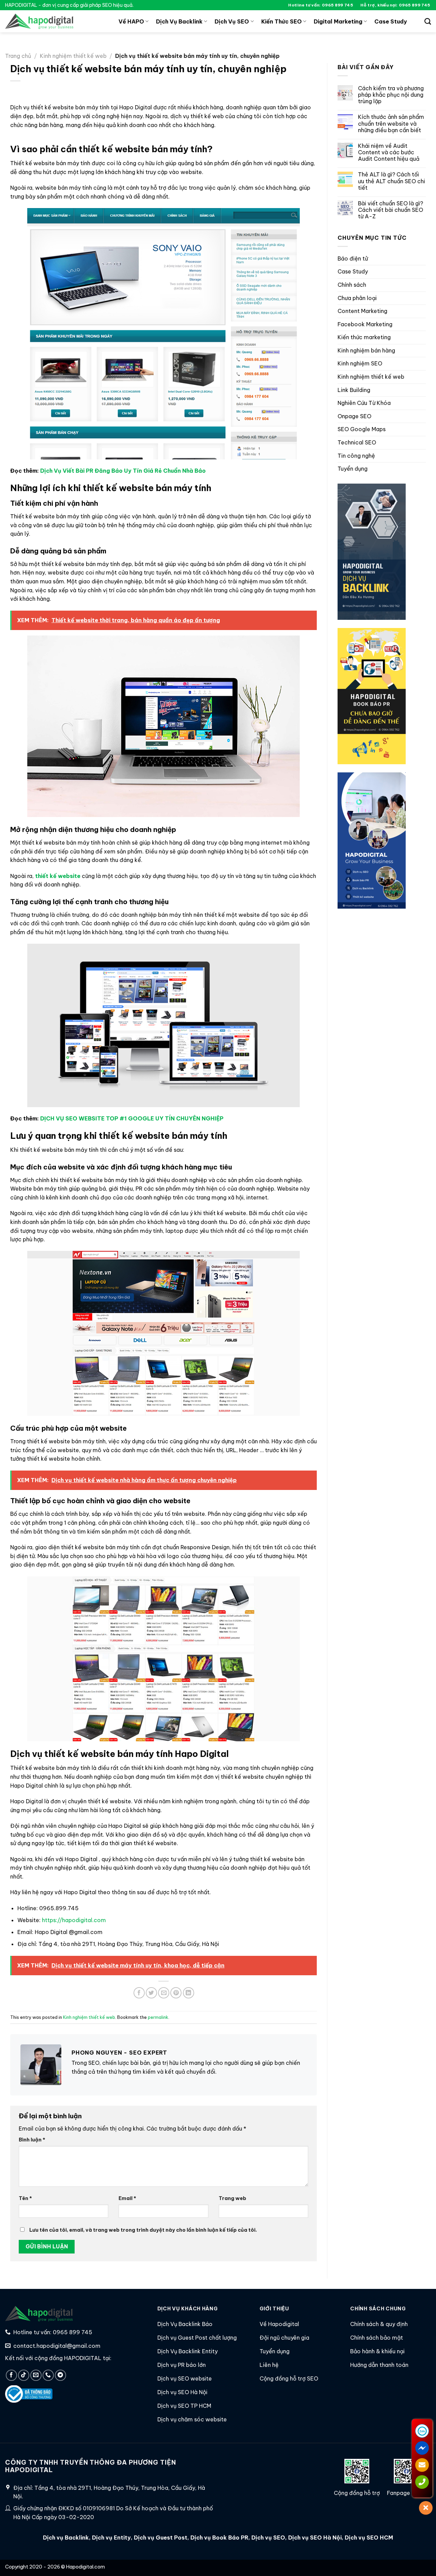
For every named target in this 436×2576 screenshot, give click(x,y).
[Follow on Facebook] (11, 2375)
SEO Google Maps (362, 429)
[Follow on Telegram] (60, 2375)
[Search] (428, 21)
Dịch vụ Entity (111, 2538)
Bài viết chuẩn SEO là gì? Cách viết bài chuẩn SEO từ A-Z (391, 210)
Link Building (354, 390)
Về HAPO (131, 21)
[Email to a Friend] (164, 1993)
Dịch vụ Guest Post (161, 2538)
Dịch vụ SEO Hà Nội (315, 2538)
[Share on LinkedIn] (189, 1993)
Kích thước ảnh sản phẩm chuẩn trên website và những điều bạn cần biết (391, 124)
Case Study (391, 21)
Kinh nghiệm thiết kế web (73, 56)
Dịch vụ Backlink (66, 2538)
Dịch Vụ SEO (232, 21)
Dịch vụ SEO (268, 2538)
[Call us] (48, 2375)
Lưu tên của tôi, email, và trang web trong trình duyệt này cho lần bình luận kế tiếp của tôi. (143, 2230)
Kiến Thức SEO (282, 21)
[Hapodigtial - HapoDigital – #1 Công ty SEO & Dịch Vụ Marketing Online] (39, 21)
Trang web (232, 2198)
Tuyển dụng (353, 469)
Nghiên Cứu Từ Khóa (364, 403)
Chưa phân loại (357, 298)
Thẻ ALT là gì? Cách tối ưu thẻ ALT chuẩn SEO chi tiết (392, 181)
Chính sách (352, 285)
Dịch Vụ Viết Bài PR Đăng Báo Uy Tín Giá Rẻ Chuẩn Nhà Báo (123, 471)
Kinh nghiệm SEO (360, 364)
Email (127, 2198)
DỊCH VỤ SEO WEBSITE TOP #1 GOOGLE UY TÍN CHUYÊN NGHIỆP (132, 1118)
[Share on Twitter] (151, 1993)
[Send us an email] (36, 2375)
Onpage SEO (354, 416)
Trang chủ (18, 56)
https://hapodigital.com (74, 1920)
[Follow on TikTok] (24, 2375)
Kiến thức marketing (364, 337)
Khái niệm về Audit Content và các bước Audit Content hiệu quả (389, 152)
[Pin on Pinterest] (176, 1993)
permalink (158, 2017)
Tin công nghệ (356, 456)
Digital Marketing (338, 21)
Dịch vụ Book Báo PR (219, 2538)
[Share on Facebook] (139, 1993)
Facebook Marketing (365, 324)
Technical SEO (357, 442)
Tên (25, 2198)
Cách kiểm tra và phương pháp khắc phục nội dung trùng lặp (391, 95)
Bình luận (32, 2140)
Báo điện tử (353, 258)
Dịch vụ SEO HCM (368, 2538)
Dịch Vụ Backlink (179, 21)
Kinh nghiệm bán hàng (366, 350)
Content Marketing (362, 311)
